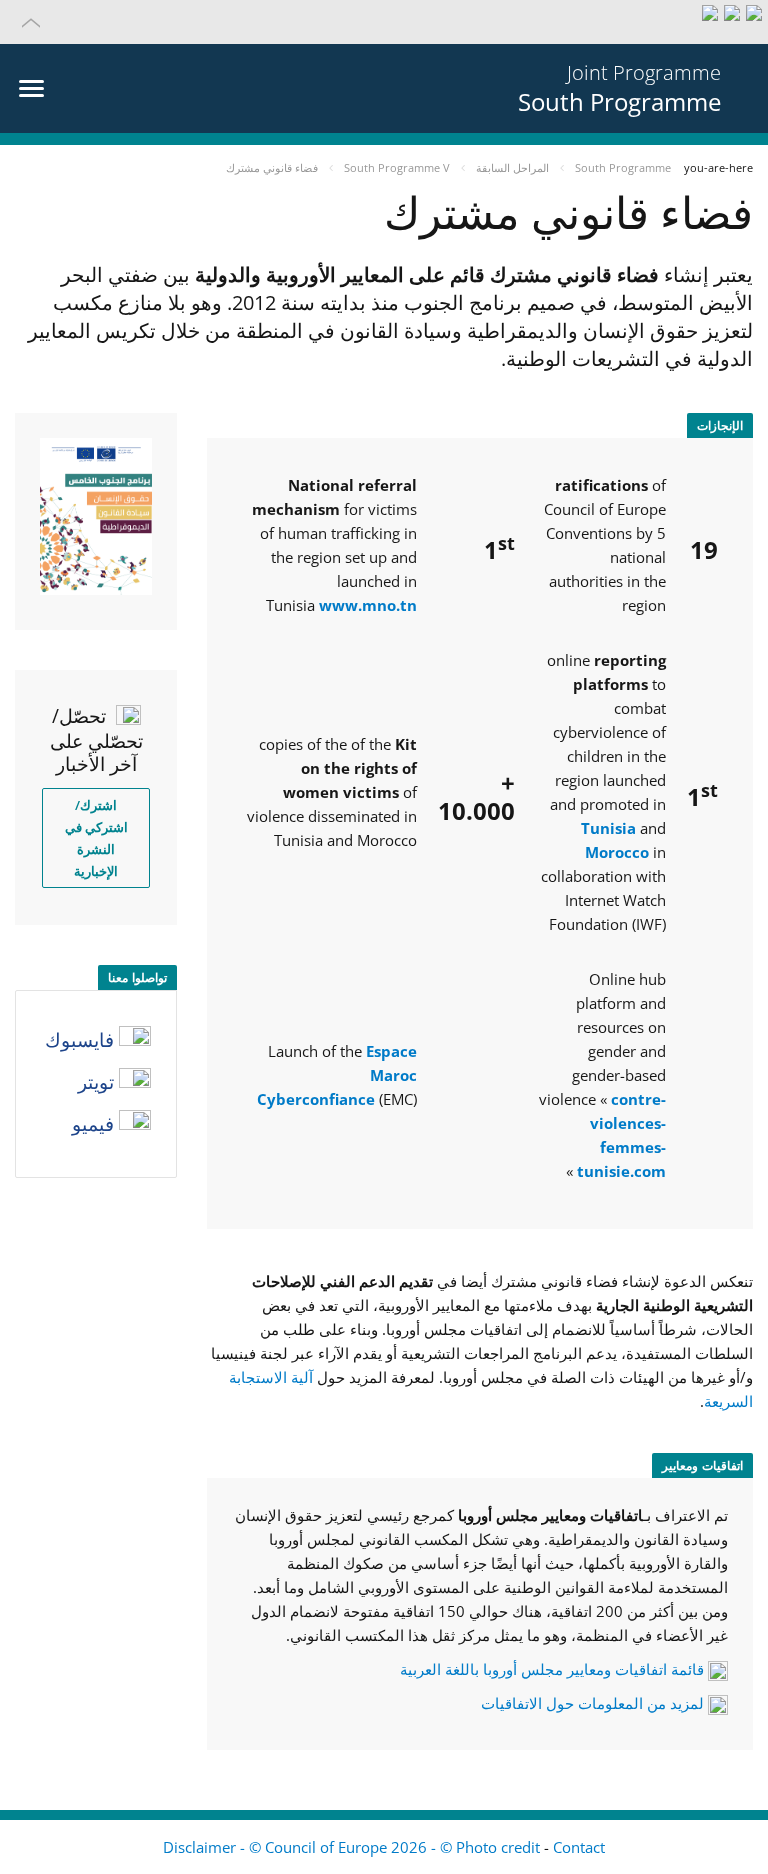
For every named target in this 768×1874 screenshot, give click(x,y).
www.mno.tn (368, 605)
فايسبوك (82, 1040)
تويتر (98, 1082)
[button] (384, 22)
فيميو (95, 1124)
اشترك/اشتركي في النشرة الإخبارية (96, 838)
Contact (579, 1847)
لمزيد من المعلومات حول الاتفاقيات (592, 1703)
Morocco (617, 852)
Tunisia (608, 828)
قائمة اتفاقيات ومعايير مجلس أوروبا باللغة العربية (552, 1669)
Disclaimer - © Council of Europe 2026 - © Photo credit (353, 1847)
